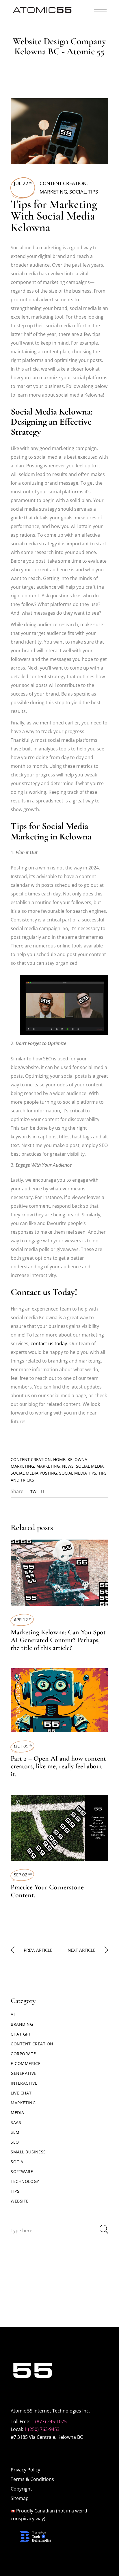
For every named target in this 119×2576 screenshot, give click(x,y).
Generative (24, 2073)
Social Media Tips (78, 1473)
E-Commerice (26, 2063)
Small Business (28, 2152)
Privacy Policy (25, 2470)
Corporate (23, 2054)
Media (17, 2113)
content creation (31, 1459)
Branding (22, 2024)
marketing (48, 1466)
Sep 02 (23, 1875)
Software (22, 2171)
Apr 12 (23, 1620)
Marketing (53, 192)
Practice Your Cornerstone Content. (47, 1891)
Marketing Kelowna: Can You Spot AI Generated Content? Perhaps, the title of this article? (58, 1640)
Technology (25, 2181)
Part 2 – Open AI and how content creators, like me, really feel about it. (58, 1766)
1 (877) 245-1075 (49, 2421)
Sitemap (20, 2498)
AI (13, 2014)
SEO (15, 2142)
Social (78, 192)
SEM (15, 2132)
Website (20, 2201)
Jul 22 (23, 183)
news (68, 1466)
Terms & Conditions (32, 2479)
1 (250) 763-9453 (42, 2429)
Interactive (24, 2083)
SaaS (16, 2122)
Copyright (21, 2489)
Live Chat (21, 2093)
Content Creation (63, 183)
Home (59, 1459)
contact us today (49, 1343)
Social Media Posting (34, 1473)
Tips (93, 192)
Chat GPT (21, 2034)
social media (90, 1466)
